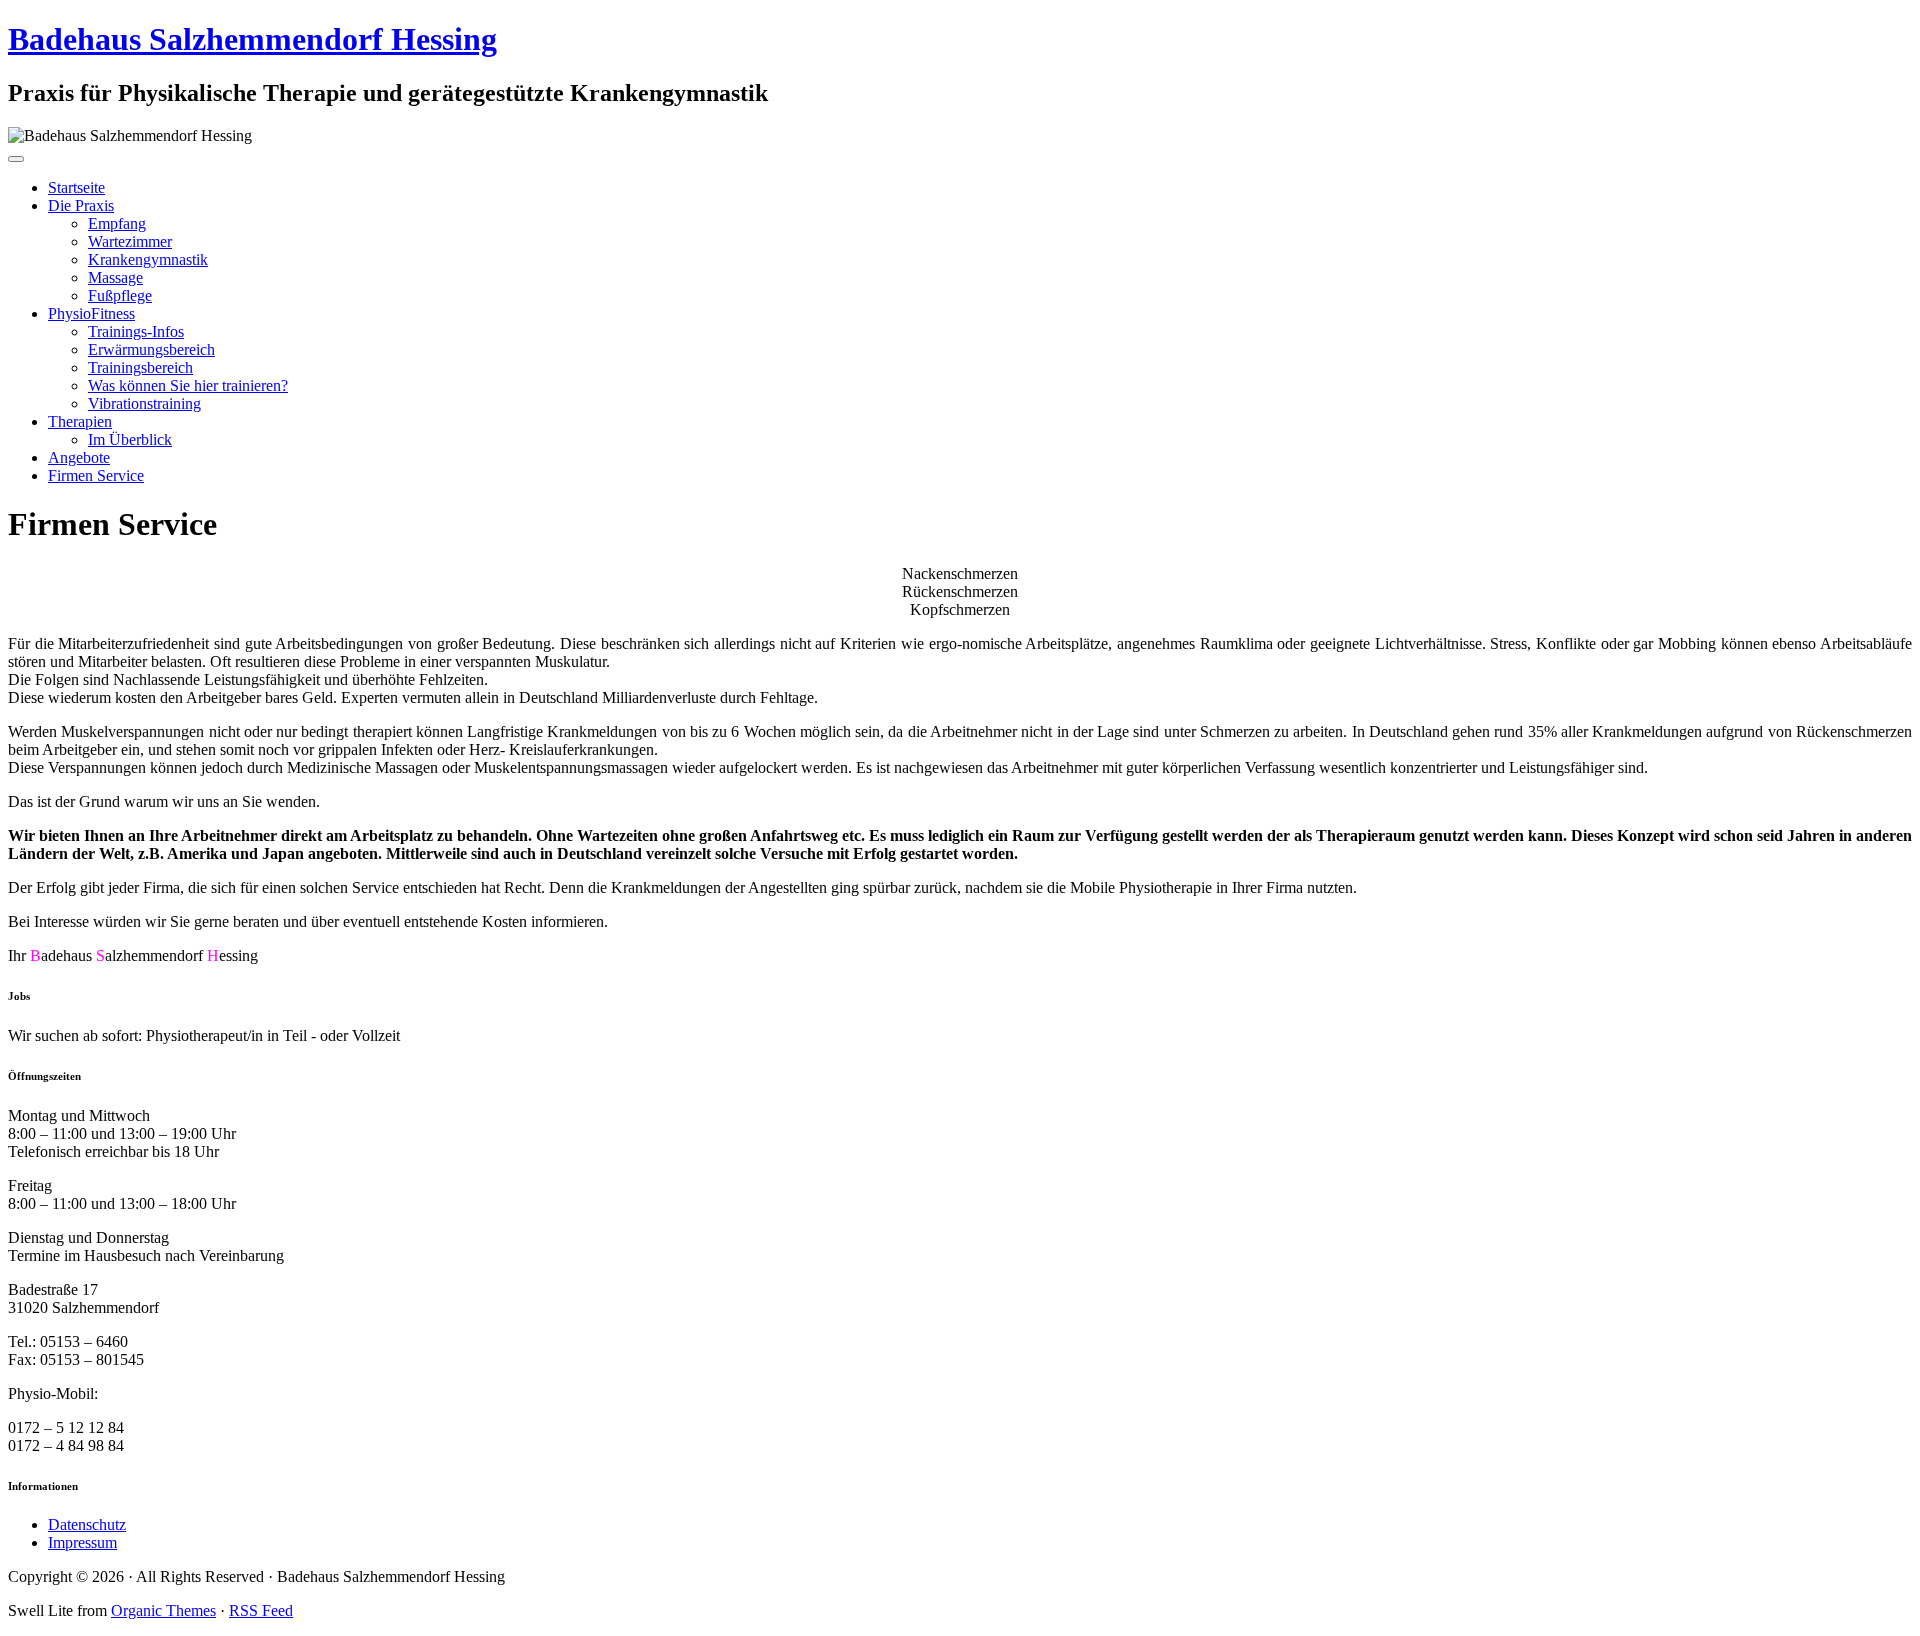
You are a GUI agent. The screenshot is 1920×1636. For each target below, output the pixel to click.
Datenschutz (87, 1524)
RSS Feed (261, 1610)
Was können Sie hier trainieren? (188, 385)
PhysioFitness (91, 313)
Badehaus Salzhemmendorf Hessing (252, 39)
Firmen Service (96, 475)
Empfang (117, 223)
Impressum (82, 1542)
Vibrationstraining (144, 403)
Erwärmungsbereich (151, 349)
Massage (115, 277)
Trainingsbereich (140, 367)
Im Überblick (130, 439)
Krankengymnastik (148, 259)
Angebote (79, 457)
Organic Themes (163, 1610)
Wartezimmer (130, 241)
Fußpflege (120, 295)
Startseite (76, 187)
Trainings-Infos (136, 331)
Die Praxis (81, 205)
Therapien (80, 421)
